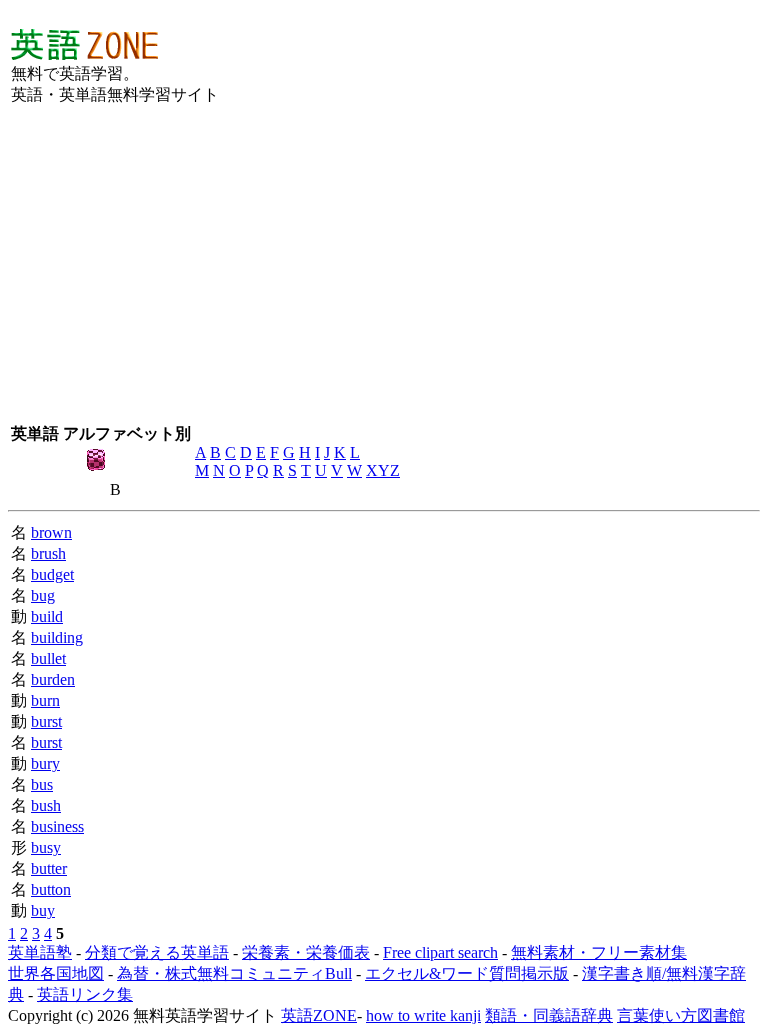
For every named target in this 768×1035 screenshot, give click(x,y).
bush (46, 805)
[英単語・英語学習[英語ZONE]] (84, 54)
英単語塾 (40, 952)
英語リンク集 (85, 994)
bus (42, 784)
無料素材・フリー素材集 (599, 952)
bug (43, 595)
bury (45, 763)
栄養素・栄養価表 (306, 952)
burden (53, 679)
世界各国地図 (56, 973)
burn (45, 700)
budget (52, 574)
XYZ (383, 470)
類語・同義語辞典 (549, 1015)
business (57, 826)
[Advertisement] (457, 66)
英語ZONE (319, 1015)
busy (46, 847)
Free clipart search (440, 952)
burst (46, 721)
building (57, 637)
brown (51, 532)
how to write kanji (423, 1015)
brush (48, 553)
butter (49, 868)
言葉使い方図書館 (681, 1015)
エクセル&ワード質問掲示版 (467, 973)
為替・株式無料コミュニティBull (234, 973)
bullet (48, 658)
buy (43, 910)
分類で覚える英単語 (157, 952)
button (51, 889)
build (47, 616)
